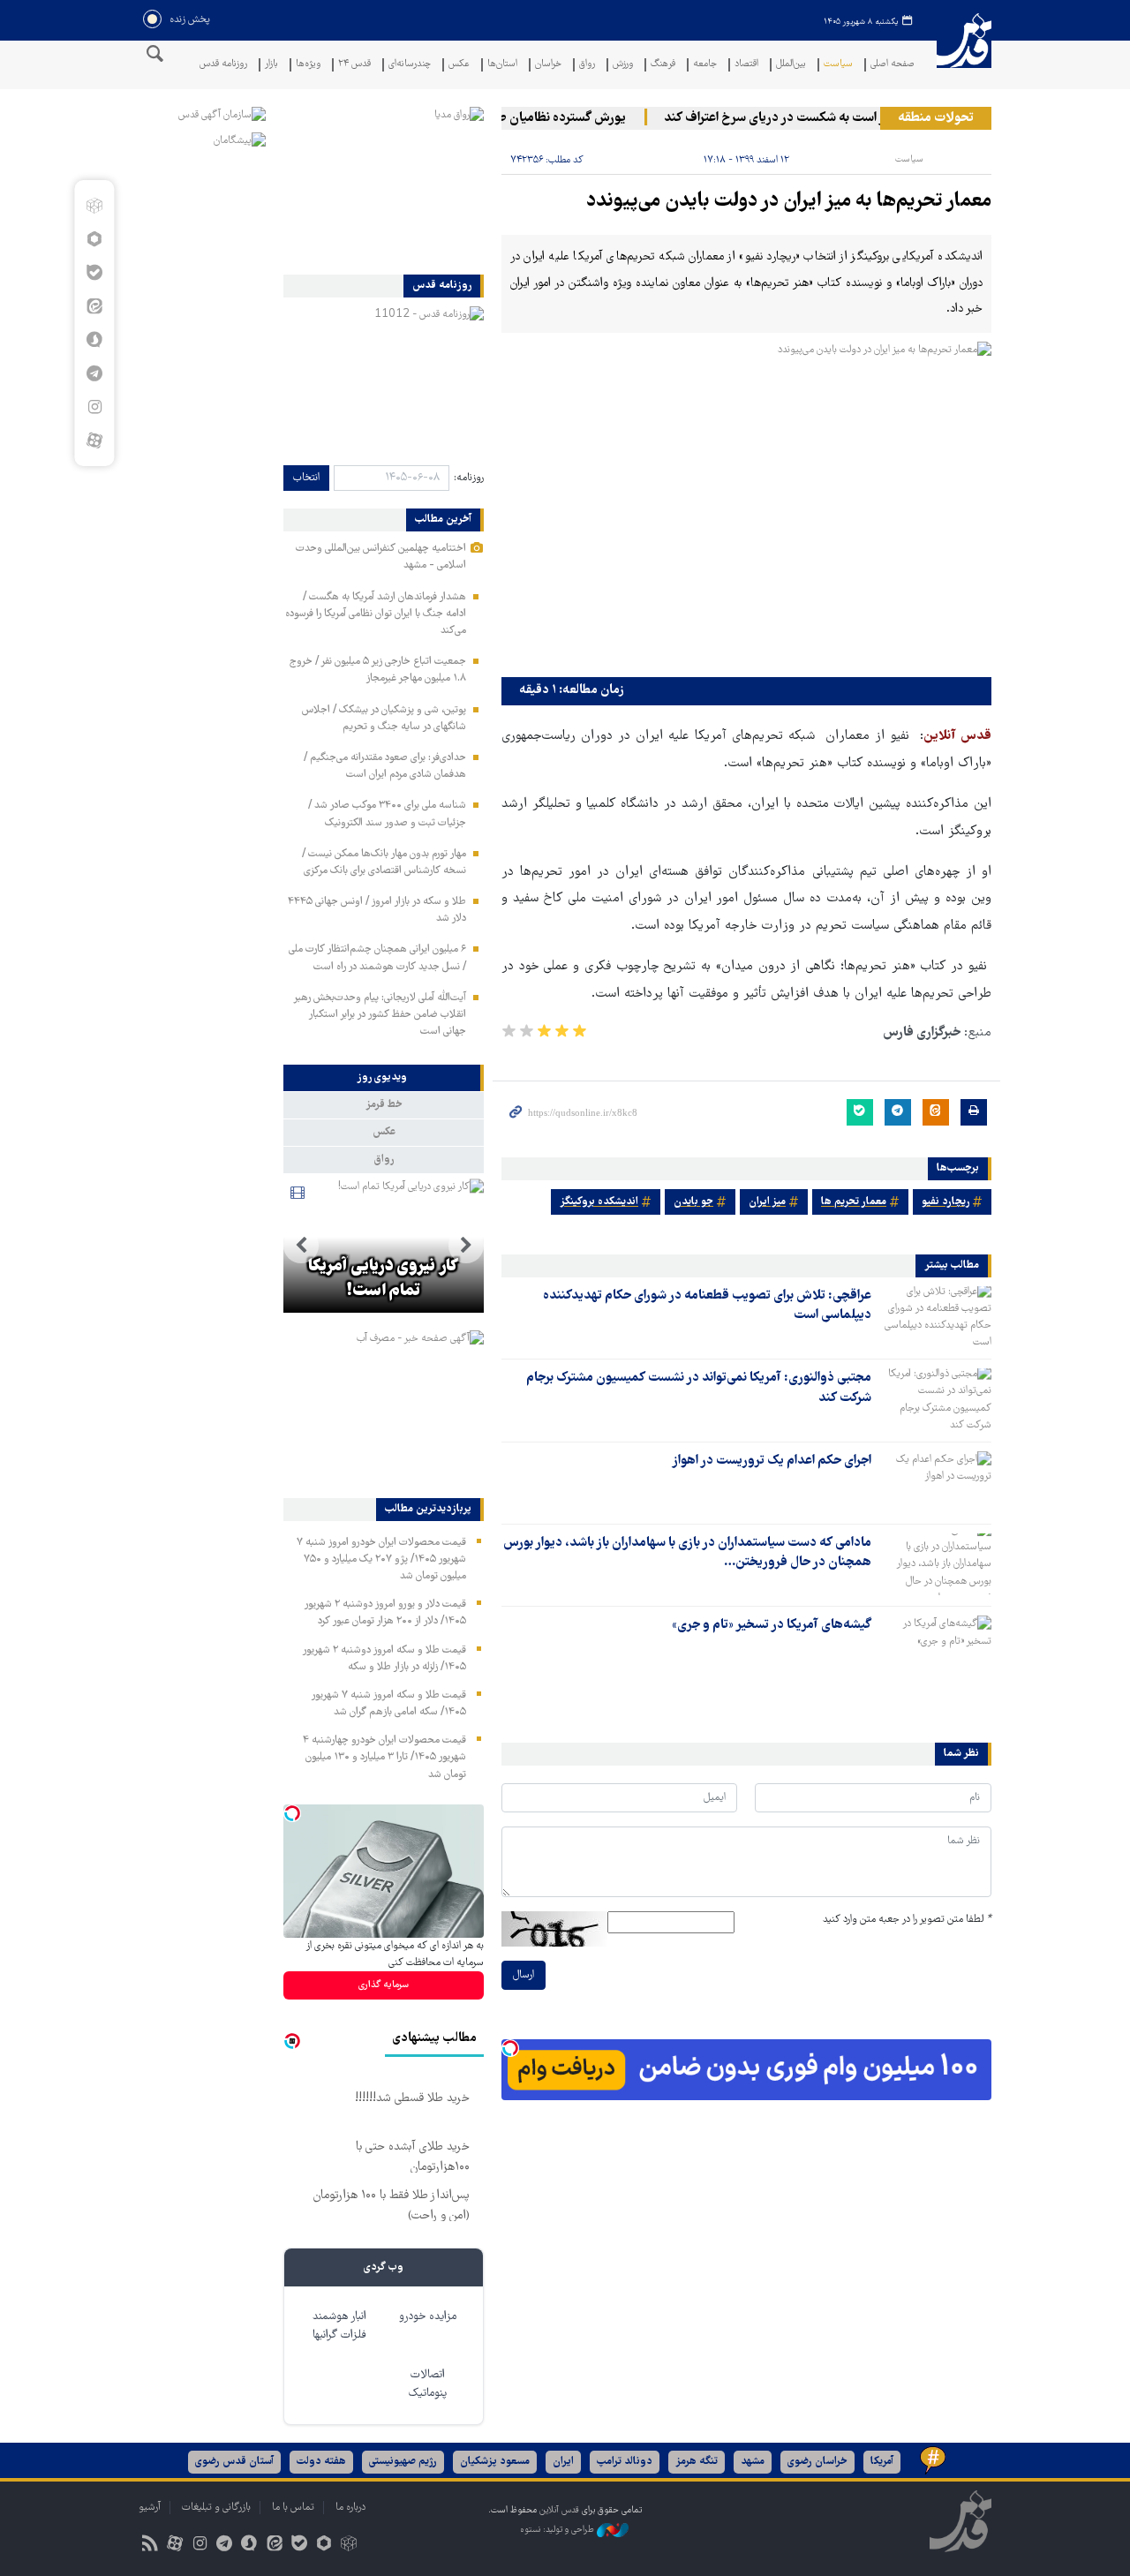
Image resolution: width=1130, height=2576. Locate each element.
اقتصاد (746, 65)
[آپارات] (94, 441)
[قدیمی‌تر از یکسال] (935, 1317)
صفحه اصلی (893, 65)
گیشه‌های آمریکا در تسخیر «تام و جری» (772, 1625)
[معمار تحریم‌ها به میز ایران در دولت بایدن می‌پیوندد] (746, 505)
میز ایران (767, 1202)
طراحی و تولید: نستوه (558, 2530)
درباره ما (350, 2508)
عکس (459, 65)
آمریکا (882, 2462)
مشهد (753, 2462)
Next (301, 1246)
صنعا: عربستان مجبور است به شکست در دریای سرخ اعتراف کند (854, 118)
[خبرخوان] (150, 2546)
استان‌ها (502, 65)
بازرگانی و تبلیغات (216, 2508)
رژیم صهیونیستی (403, 2462)
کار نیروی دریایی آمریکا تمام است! (383, 1279)
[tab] (384, 1078)
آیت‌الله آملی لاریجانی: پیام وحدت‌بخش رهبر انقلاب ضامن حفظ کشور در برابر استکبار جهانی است (380, 1015)
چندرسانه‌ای (410, 65)
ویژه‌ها (308, 65)
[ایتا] (94, 306)
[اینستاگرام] (94, 407)
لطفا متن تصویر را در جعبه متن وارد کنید (907, 1920)
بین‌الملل (791, 65)
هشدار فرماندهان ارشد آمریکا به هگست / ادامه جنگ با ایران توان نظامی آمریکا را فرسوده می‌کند (376, 614)
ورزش (623, 65)
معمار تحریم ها (854, 1202)
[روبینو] (94, 239)
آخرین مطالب (443, 520)
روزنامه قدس (223, 65)
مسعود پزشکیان (495, 2462)
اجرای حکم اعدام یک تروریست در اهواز (772, 1461)
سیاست (838, 65)
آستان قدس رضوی (234, 2462)
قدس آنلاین (964, 52)
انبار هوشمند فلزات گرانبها (339, 2326)
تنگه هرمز (697, 2462)
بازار (271, 65)
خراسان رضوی (817, 2462)
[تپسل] (510, 2048)
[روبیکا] (94, 206)
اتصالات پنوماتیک (428, 2384)
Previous (466, 1246)
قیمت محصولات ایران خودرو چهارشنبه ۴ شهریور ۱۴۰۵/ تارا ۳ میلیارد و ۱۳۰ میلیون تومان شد (384, 1757)
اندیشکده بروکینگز (599, 1202)
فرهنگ (663, 65)
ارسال (524, 1975)
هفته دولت (321, 2462)
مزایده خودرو (428, 2317)
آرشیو (150, 2508)
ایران (563, 2462)
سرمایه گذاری (384, 1985)
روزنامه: (469, 478)
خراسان (548, 65)
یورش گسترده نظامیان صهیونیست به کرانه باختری (525, 118)
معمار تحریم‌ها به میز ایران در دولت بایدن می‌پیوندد (789, 202)
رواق (587, 65)
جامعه (705, 65)
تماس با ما (293, 2508)
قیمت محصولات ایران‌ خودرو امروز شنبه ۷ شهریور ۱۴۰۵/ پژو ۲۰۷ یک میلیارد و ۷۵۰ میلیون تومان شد (381, 1559)
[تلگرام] (94, 373)
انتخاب (306, 478)
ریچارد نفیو (945, 1202)
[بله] (94, 273)
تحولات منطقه (936, 118)
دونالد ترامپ (625, 2462)
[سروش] (94, 340)
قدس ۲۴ (354, 65)
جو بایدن (693, 1202)
